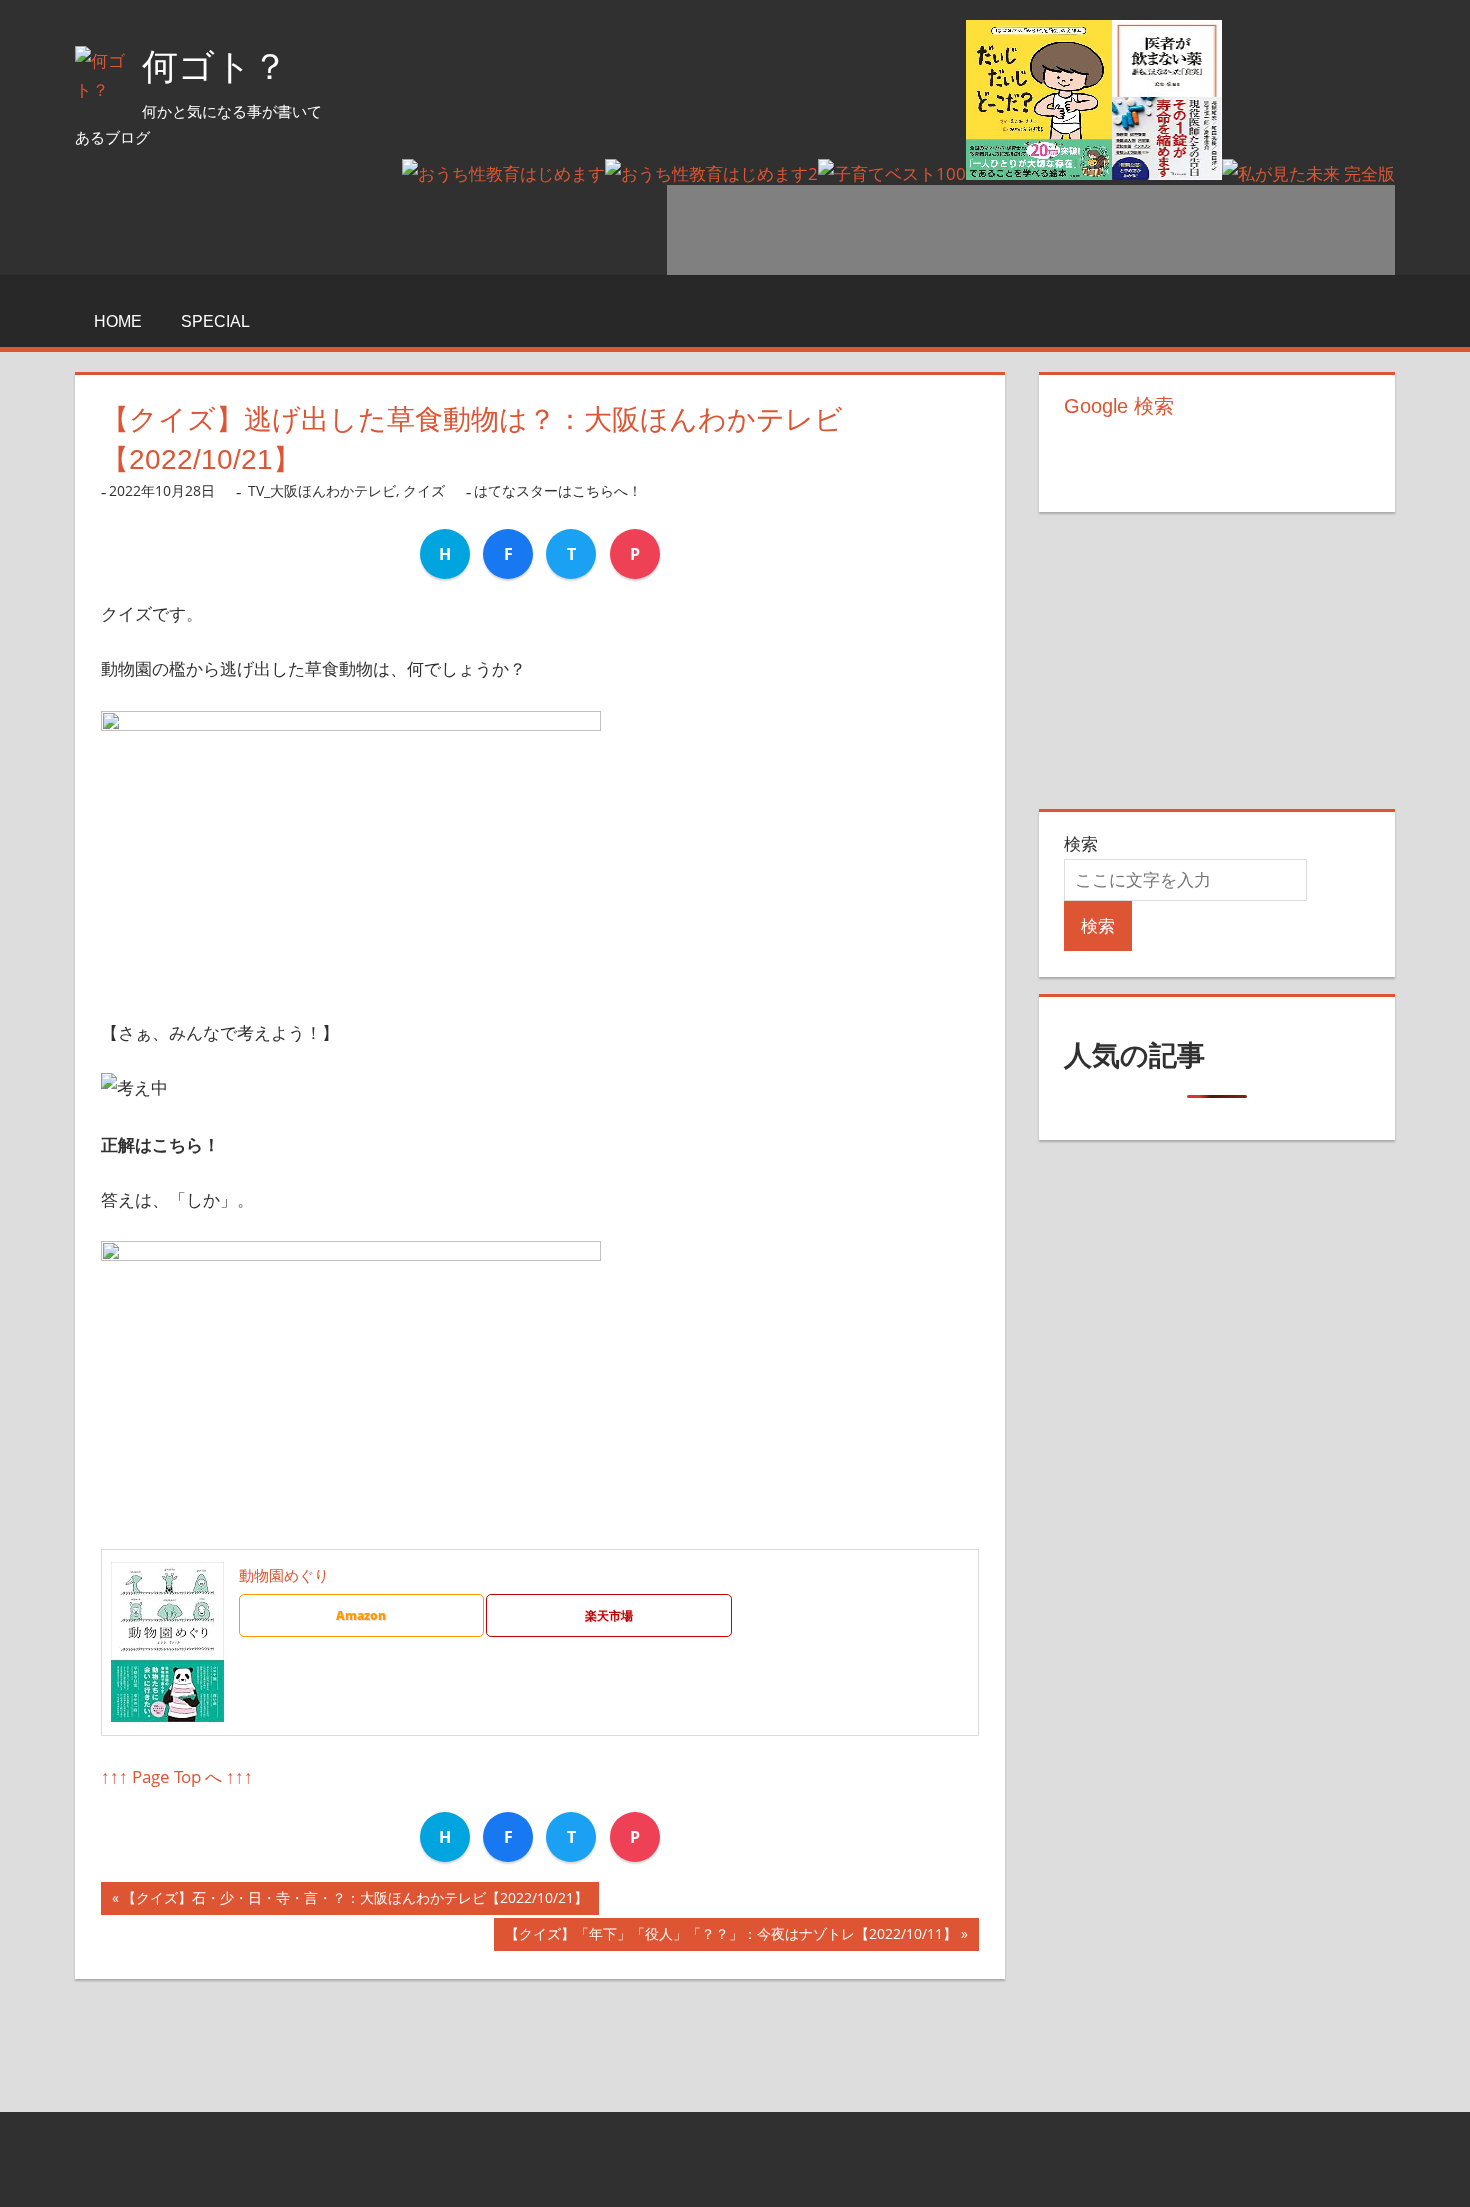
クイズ (424, 490)
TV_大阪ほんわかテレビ (322, 490)
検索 (1081, 843)
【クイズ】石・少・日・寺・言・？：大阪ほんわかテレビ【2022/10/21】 (355, 1901)
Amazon (361, 1615)
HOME (118, 321)
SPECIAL (215, 321)
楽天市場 (609, 1615)
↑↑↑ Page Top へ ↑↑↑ (177, 1776)
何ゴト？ (215, 66)
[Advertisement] (1031, 230)
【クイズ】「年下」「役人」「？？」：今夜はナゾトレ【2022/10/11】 (731, 1937)
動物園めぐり (284, 1575)
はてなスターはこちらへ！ (558, 490)
